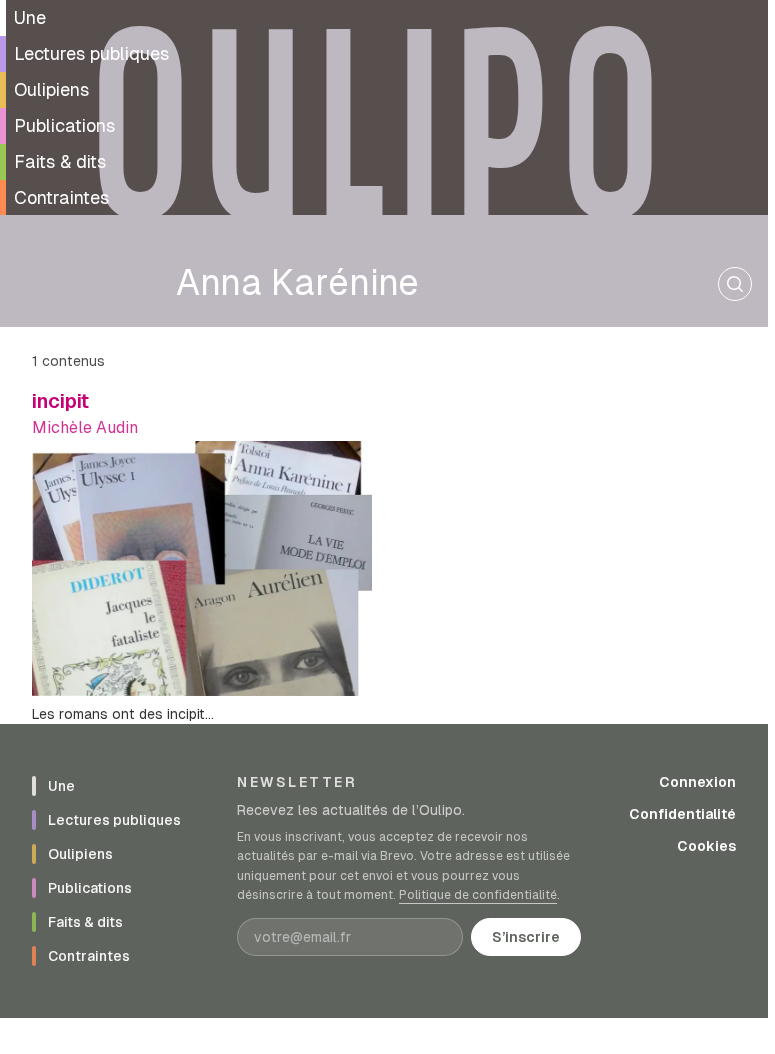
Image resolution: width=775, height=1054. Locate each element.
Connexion (697, 782)
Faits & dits (60, 161)
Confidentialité (682, 814)
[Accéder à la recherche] (735, 284)
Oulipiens (51, 89)
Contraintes (61, 197)
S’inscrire (526, 937)
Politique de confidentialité (478, 895)
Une (30, 17)
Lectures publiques (91, 53)
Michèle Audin (85, 427)
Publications (64, 125)
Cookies (706, 846)
